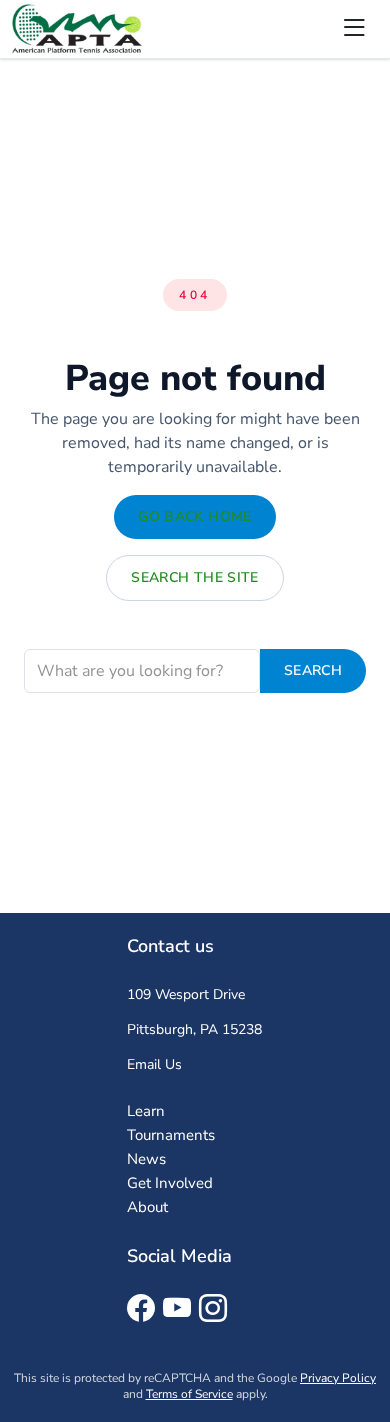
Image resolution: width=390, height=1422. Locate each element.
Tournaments (171, 1135)
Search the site (194, 577)
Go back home (194, 516)
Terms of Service (189, 1394)
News (146, 1159)
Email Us (154, 1064)
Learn (146, 1111)
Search (313, 670)
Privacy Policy (338, 1378)
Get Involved (170, 1183)
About (147, 1207)
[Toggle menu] (354, 29)
